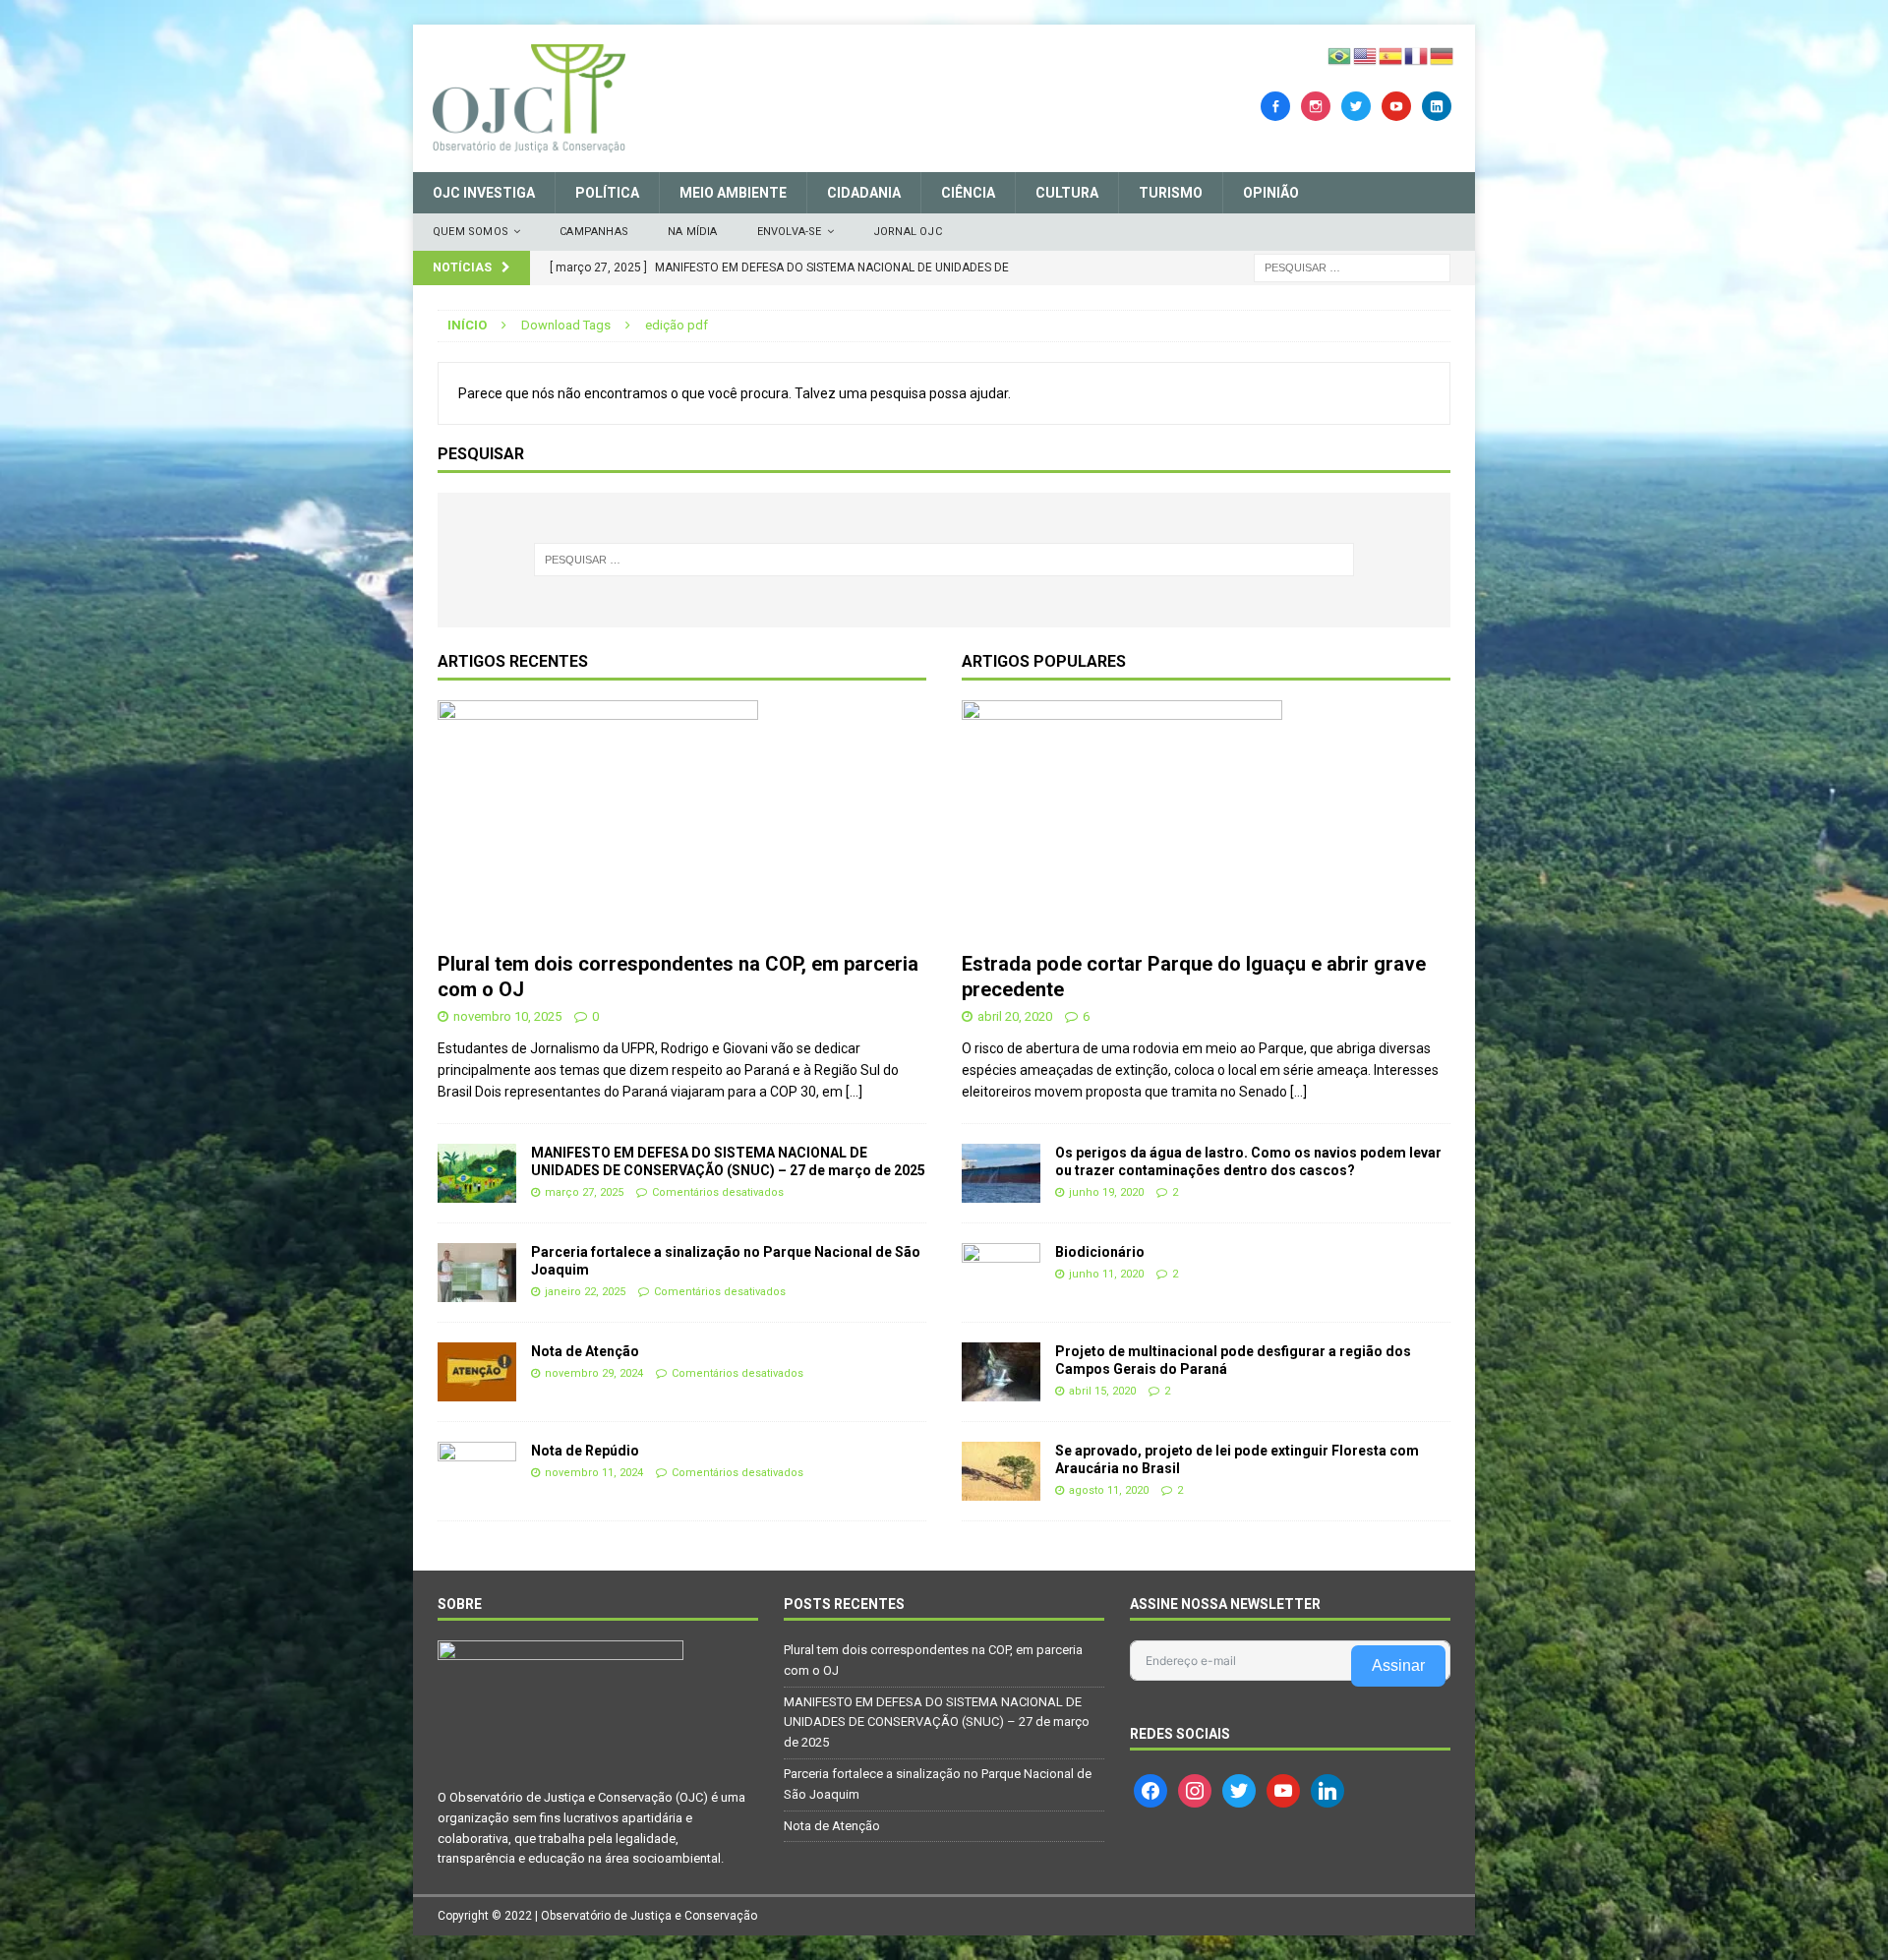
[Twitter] (1356, 105)
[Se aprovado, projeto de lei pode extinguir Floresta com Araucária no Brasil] (1001, 1471)
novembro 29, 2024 (594, 1373)
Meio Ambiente (733, 193)
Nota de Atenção (585, 1351)
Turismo (1171, 193)
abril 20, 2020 (1015, 1016)
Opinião (1271, 193)
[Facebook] (1275, 105)
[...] (854, 1092)
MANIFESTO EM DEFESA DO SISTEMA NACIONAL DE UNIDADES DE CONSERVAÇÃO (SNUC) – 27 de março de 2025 (937, 1722)
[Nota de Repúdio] (477, 1471)
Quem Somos (471, 232)
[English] (1366, 55)
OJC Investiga (484, 193)
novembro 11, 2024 (594, 1473)
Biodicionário (1100, 1252)
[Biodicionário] (1001, 1273)
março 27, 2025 (584, 1192)
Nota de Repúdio (585, 1451)
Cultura (1067, 193)
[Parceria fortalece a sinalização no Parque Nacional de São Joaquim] (477, 1273)
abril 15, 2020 (1102, 1391)
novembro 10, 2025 (507, 1016)
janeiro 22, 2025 (585, 1292)
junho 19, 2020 (1106, 1192)
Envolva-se (790, 232)
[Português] (1340, 55)
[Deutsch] (1443, 55)
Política (607, 193)
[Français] (1417, 55)
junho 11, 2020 (1106, 1274)
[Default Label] (1396, 105)
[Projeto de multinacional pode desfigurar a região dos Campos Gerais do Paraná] (1001, 1372)
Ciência (968, 193)
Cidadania (864, 193)
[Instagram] (1316, 105)
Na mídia (693, 232)
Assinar (1398, 1665)
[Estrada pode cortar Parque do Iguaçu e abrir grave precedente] (1206, 821)
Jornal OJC (908, 232)
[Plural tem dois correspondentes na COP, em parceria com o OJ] (682, 821)
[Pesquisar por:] (1352, 267)
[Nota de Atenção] (477, 1372)
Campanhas (594, 232)
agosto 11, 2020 (1109, 1490)
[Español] (1391, 55)
